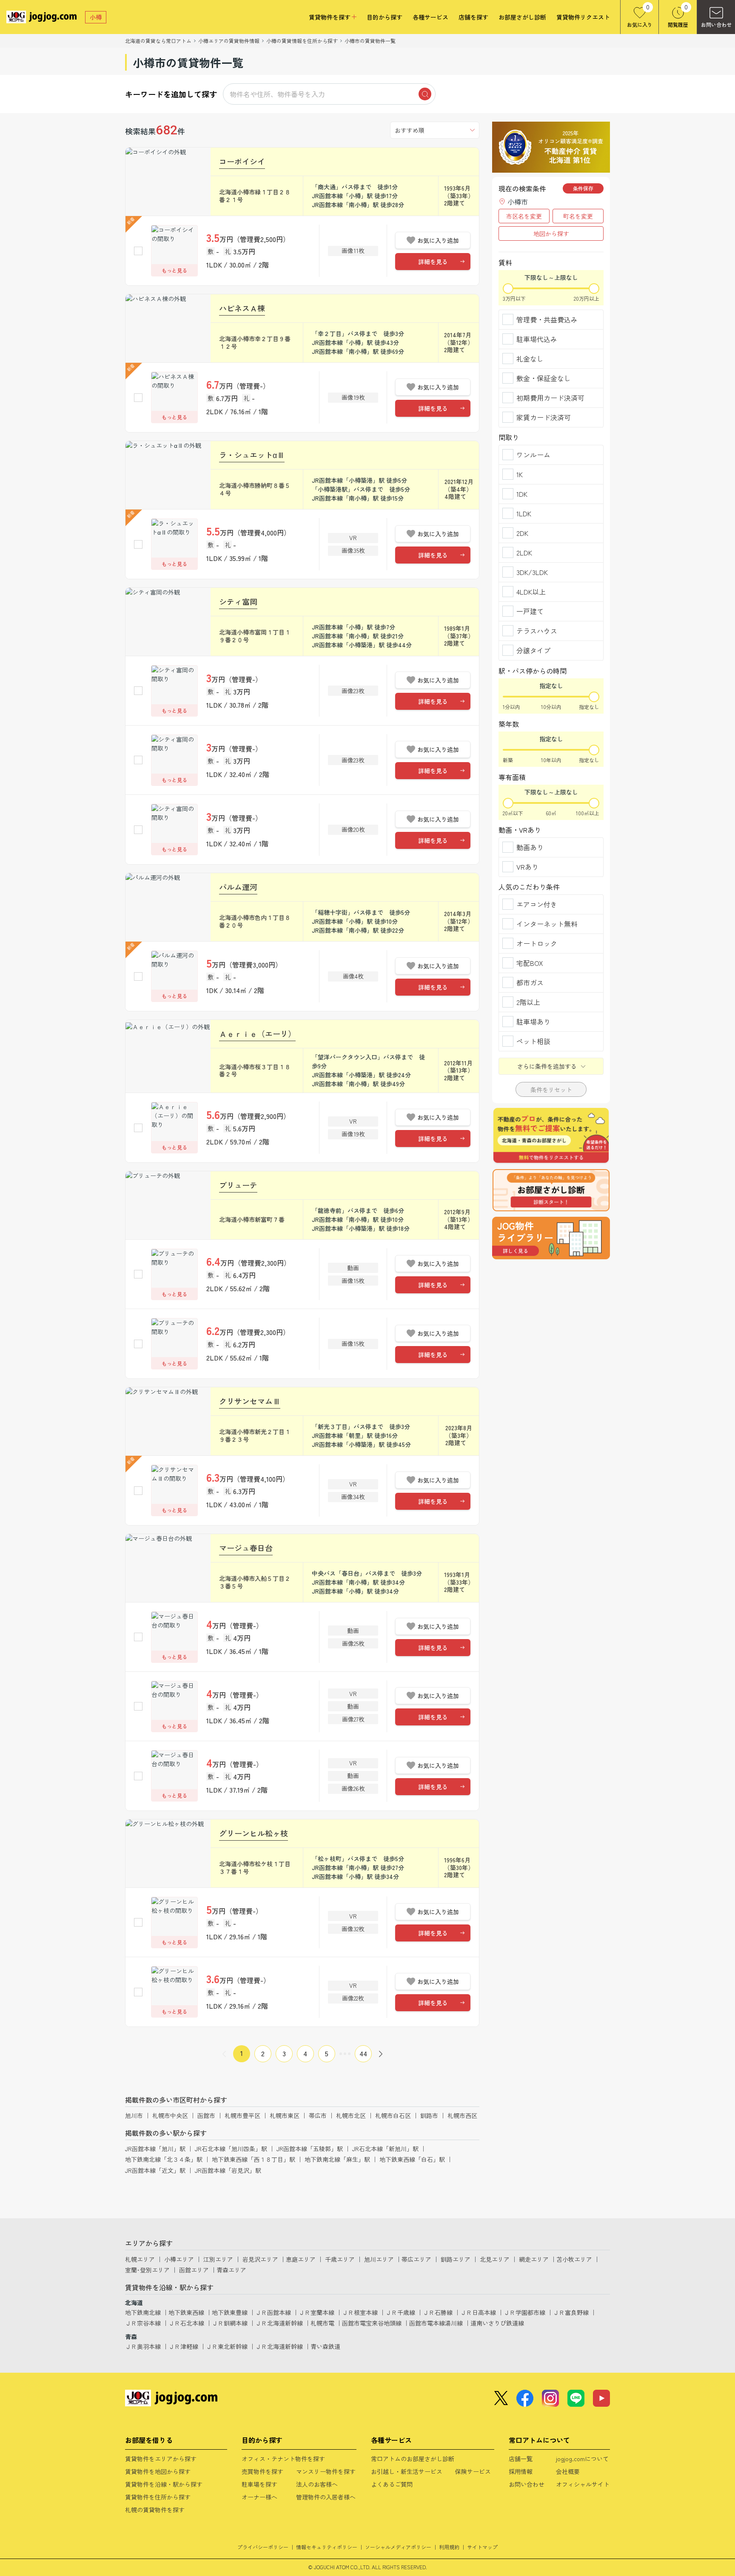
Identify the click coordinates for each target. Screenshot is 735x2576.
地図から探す (551, 233)
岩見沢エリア (260, 2259)
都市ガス (530, 982)
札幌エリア (140, 2259)
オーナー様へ (259, 2497)
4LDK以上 (531, 592)
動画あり (530, 847)
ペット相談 (533, 1041)
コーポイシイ (242, 161)
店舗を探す (473, 17)
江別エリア (218, 2259)
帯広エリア (416, 2259)
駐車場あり (533, 1022)
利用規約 (449, 2547)
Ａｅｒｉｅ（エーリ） (257, 1033)
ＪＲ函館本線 (273, 2312)
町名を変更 (578, 216)
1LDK (524, 513)
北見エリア (495, 2259)
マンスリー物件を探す (326, 2471)
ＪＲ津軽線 (183, 2346)
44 (363, 2053)
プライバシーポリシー (263, 2547)
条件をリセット (551, 1090)
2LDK (524, 552)
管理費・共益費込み (547, 319)
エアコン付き (537, 904)
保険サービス (473, 2471)
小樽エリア (179, 2259)
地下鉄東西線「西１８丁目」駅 (254, 2159)
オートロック (537, 943)
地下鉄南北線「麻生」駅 (337, 2159)
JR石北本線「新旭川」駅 (385, 2149)
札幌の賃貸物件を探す (155, 2510)
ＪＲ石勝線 (438, 2312)
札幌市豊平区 (242, 2115)
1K (520, 474)
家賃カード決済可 (544, 417)
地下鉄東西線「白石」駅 (412, 2159)
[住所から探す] (551, 1238)
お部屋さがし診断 (522, 17)
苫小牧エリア (574, 2259)
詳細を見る (433, 262)
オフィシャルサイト (583, 2484)
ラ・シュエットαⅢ (252, 455)
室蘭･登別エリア (147, 2270)
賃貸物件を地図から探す (158, 2471)
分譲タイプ (533, 650)
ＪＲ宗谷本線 (143, 2323)
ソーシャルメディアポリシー (398, 2547)
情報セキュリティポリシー (327, 2547)
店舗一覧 (521, 2459)
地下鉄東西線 (186, 2312)
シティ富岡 (238, 601)
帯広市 (318, 2115)
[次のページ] (381, 2054)
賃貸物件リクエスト (583, 17)
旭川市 (134, 2115)
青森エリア (231, 2270)
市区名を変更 (524, 216)
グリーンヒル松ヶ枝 (254, 1833)
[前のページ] (224, 2054)
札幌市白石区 (393, 2115)
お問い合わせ (527, 2484)
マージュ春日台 (246, 1548)
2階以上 (528, 1002)
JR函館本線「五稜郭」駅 (310, 2149)
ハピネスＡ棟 (242, 308)
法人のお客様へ (317, 2484)
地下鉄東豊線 (230, 2312)
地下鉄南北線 (143, 2312)
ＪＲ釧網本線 (230, 2323)
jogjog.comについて (582, 2459)
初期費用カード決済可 (550, 398)
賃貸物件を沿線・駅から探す (164, 2484)
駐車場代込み (537, 339)
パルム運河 (238, 887)
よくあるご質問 (392, 2484)
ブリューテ (238, 1185)
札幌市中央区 (170, 2115)
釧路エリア (456, 2259)
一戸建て (530, 611)
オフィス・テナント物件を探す (283, 2459)
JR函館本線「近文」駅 (155, 2170)
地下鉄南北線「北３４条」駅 (164, 2159)
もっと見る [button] (174, 270)
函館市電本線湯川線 (436, 2323)
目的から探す (385, 17)
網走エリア (534, 2259)
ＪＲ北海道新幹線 (279, 2323)
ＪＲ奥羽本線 (143, 2346)
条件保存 (583, 188)
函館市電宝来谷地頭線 (372, 2323)
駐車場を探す (259, 2484)
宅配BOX (530, 963)
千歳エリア (340, 2259)
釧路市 (429, 2115)
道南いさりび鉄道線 (497, 2323)
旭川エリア (379, 2259)
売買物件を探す (262, 2471)
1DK (522, 494)
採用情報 (521, 2471)
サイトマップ (482, 2547)
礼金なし (530, 359)
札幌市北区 (351, 2115)
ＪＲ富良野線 (571, 2312)
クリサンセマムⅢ (250, 1401)
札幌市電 (322, 2323)
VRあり (527, 867)
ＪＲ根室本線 (360, 2312)
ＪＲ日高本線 (478, 2312)
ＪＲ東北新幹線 (227, 2346)
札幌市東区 (285, 2115)
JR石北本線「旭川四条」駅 (231, 2149)
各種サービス (430, 17)
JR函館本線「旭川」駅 (155, 2149)
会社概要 (568, 2471)
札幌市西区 (462, 2115)
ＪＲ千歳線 (400, 2312)
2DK (522, 533)
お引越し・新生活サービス (407, 2471)
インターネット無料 (547, 924)
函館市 (206, 2115)
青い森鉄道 (325, 2346)
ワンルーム (533, 455)
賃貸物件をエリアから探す (161, 2459)
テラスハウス (537, 631)
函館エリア (194, 2270)
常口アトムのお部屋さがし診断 (413, 2459)
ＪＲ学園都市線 (524, 2312)
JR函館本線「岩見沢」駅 (228, 2170)
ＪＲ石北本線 (186, 2323)
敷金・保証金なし (544, 378)
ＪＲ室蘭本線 (316, 2312)
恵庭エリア (301, 2259)
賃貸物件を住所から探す (158, 2497)
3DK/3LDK (532, 572)
